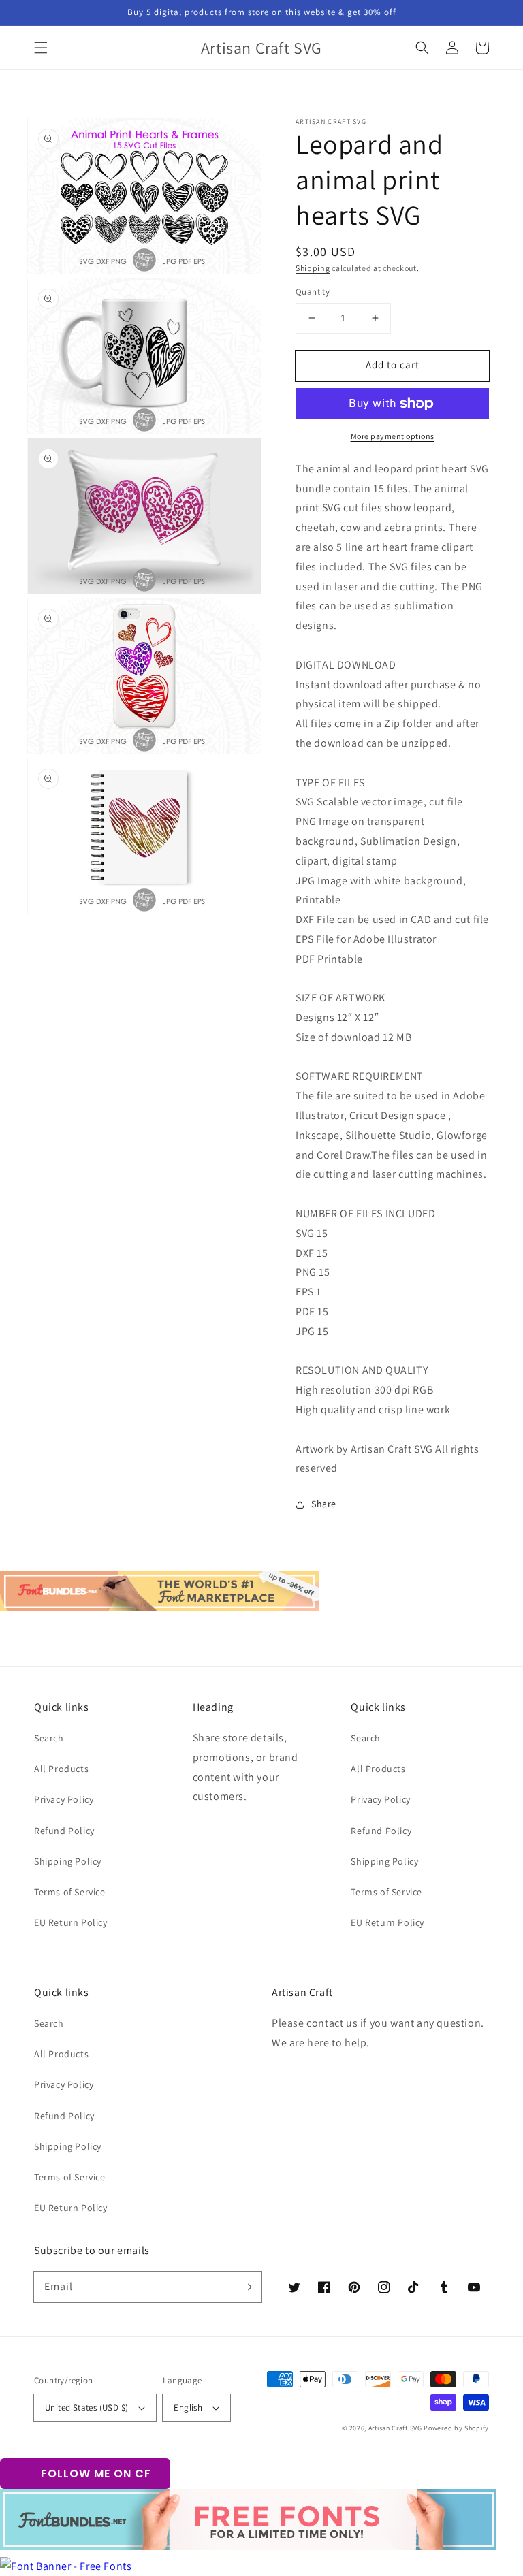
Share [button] (324, 1504)
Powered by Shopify (456, 2428)
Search (49, 1738)
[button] (41, 48)
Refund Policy (64, 1831)
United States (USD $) (86, 2408)
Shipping (313, 268)
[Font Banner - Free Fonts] (66, 2566)
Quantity (313, 292)
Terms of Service (70, 1892)
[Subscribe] (247, 2287)
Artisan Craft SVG (395, 2428)
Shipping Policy (68, 1861)
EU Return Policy (71, 1922)
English (188, 2408)
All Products (61, 1769)
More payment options (393, 436)
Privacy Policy (64, 1799)
